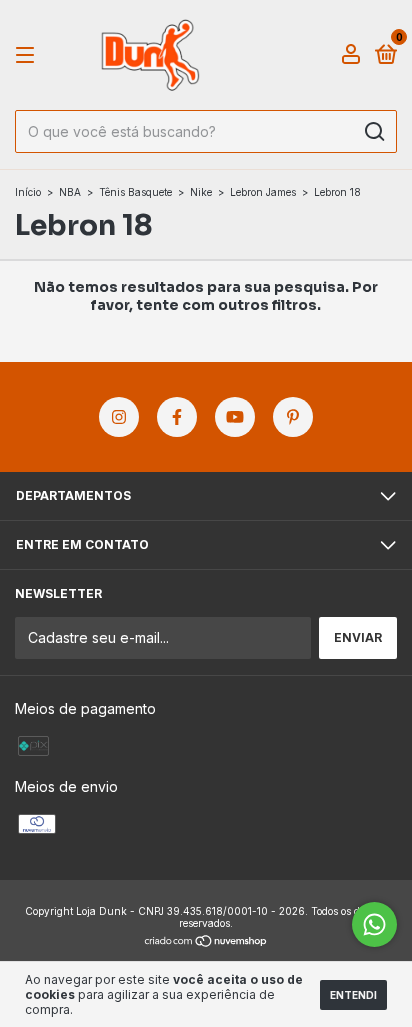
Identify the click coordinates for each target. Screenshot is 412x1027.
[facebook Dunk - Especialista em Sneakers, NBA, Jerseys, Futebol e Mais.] (177, 417)
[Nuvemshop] (206, 942)
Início (28, 192)
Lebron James (263, 192)
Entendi (353, 995)
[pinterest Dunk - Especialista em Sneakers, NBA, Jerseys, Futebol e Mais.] (293, 417)
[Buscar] (373, 132)
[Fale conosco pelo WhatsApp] (374, 924)
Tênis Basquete (135, 192)
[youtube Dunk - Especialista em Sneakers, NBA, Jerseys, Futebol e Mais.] (235, 417)
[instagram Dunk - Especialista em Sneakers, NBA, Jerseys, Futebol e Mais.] (119, 417)
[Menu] (28, 55)
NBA (70, 192)
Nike (201, 192)
